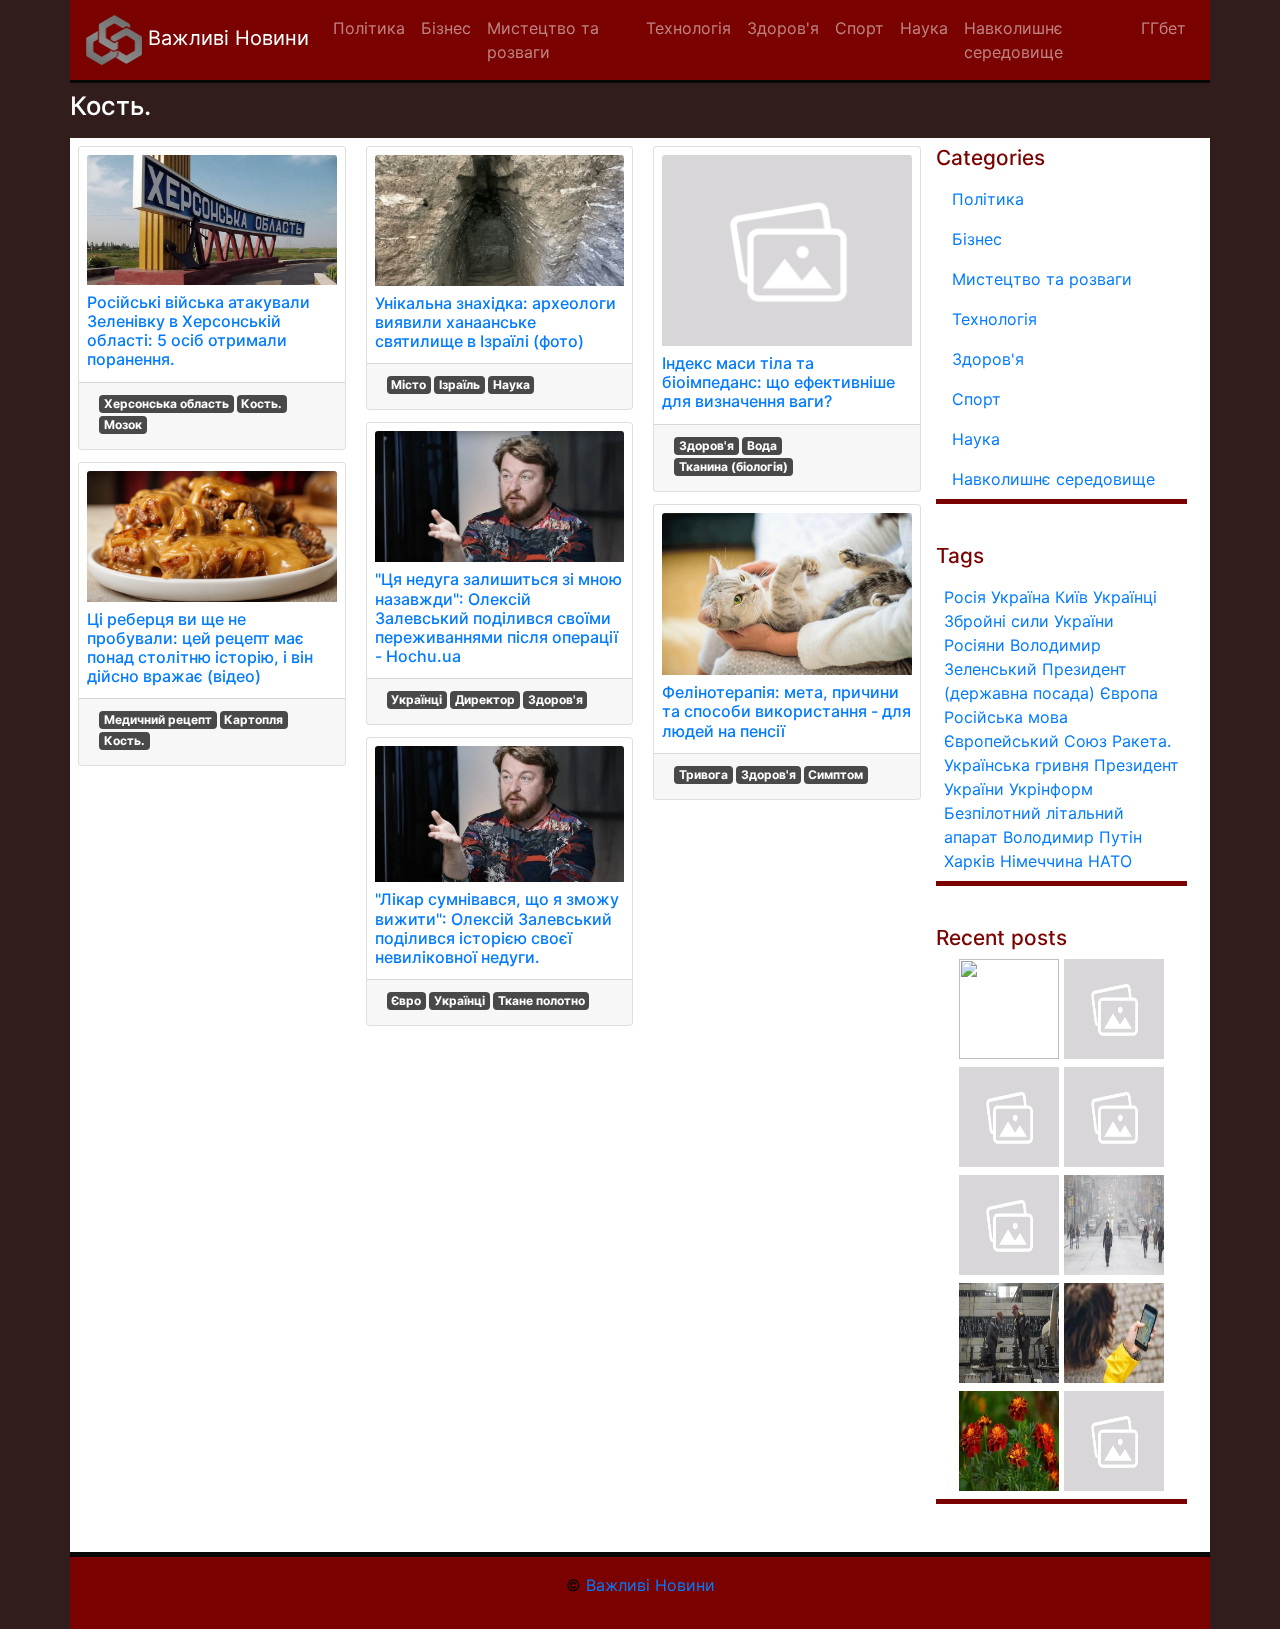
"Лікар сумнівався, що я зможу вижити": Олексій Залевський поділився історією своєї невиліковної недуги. (497, 928)
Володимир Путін (1072, 837)
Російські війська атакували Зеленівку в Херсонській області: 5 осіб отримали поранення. (198, 331)
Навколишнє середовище (1053, 479)
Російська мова (1006, 717)
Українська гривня (1016, 765)
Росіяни (974, 645)
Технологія (994, 319)
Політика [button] (369, 28)
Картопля (253, 719)
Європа (1129, 693)
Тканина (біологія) (733, 466)
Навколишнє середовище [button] (1013, 40)
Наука (511, 384)
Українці (416, 699)
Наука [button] (924, 28)
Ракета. (1141, 741)
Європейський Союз (1025, 741)
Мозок (123, 424)
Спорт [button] (859, 28)
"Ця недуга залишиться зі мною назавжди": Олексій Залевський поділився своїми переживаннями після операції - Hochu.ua (498, 617)
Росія (965, 597)
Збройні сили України (1029, 621)
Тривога (703, 774)
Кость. (261, 403)
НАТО (1110, 861)
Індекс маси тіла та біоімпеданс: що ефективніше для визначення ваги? (778, 382)
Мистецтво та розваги (1042, 279)
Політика (988, 199)
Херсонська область (166, 403)
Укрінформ (1051, 789)
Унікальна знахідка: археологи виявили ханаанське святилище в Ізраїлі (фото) (495, 322)
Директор (485, 699)
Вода (762, 445)
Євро (406, 1000)
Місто (408, 384)
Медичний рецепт (158, 719)
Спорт (976, 399)
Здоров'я (555, 699)
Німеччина (1041, 861)
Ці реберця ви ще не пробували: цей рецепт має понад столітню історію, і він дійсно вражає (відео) (200, 648)
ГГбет (1163, 28)
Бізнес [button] (446, 28)
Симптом (835, 774)
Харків (969, 861)
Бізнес (977, 239)
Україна (1020, 597)
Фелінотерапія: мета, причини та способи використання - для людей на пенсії (786, 711)
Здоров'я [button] (783, 28)
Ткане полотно (541, 1000)
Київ (1071, 597)
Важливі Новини (225, 38)
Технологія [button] (688, 28)
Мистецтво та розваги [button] (543, 40)
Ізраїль (459, 384)
